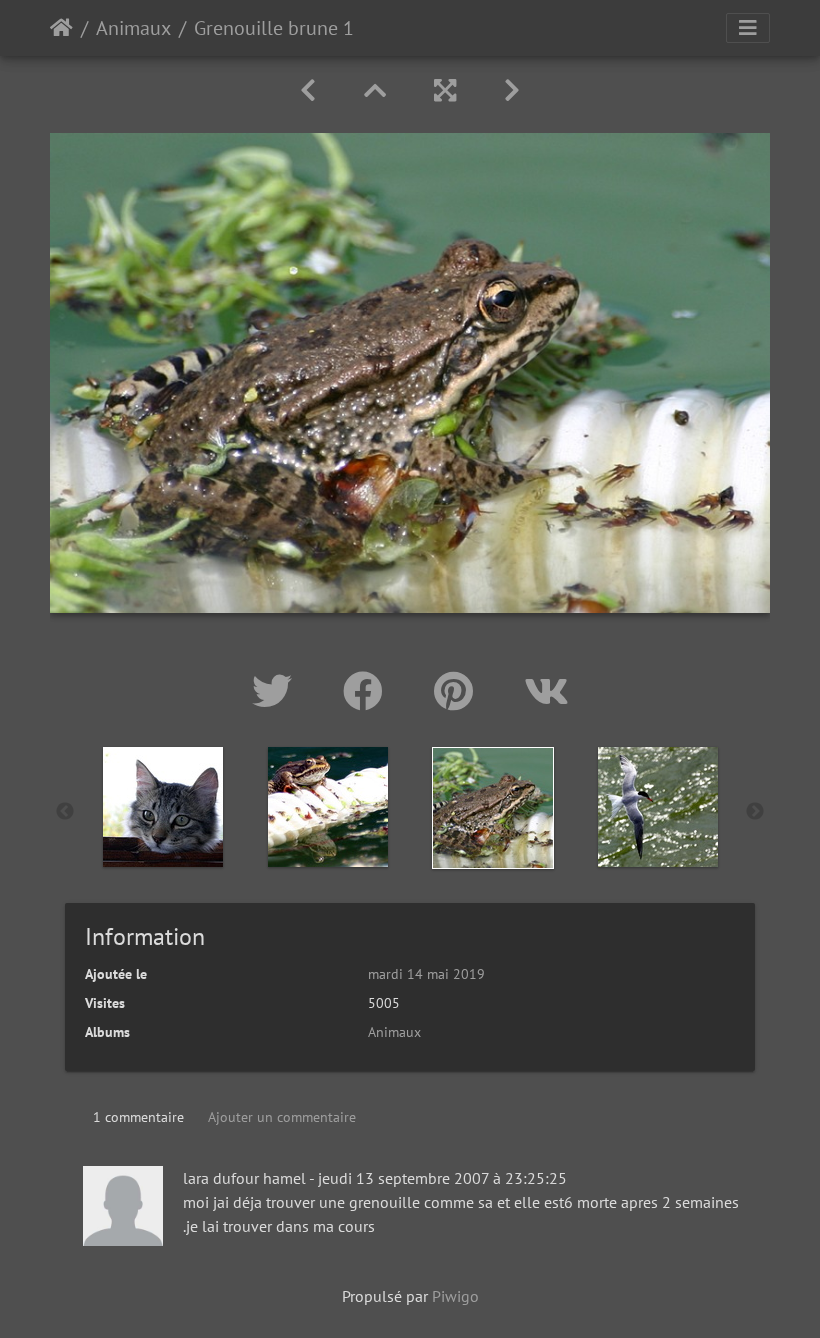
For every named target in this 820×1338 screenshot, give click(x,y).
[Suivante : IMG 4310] (512, 90)
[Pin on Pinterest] (459, 691)
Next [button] (755, 812)
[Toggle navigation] (748, 28)
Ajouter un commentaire (282, 1117)
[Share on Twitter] (277, 691)
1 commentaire (138, 1117)
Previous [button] (65, 812)
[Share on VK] (546, 691)
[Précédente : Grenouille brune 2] (308, 90)
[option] (162, 807)
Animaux (133, 28)
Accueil (61, 28)
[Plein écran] (445, 90)
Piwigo (455, 1296)
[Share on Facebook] (368, 691)
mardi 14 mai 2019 (426, 974)
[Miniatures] (375, 90)
